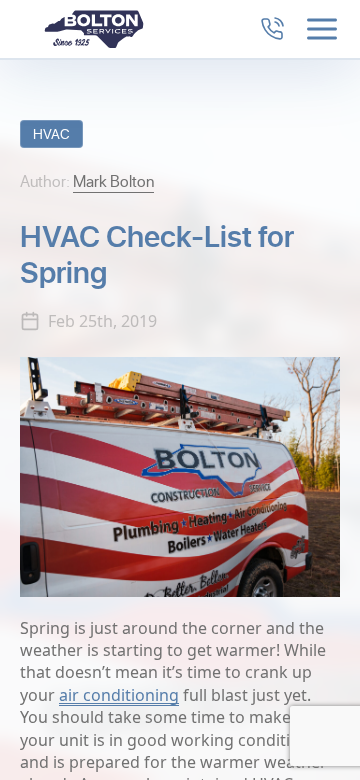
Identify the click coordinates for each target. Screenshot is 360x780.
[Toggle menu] (322, 29)
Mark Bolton (113, 180)
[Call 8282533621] (272, 29)
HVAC (51, 133)
